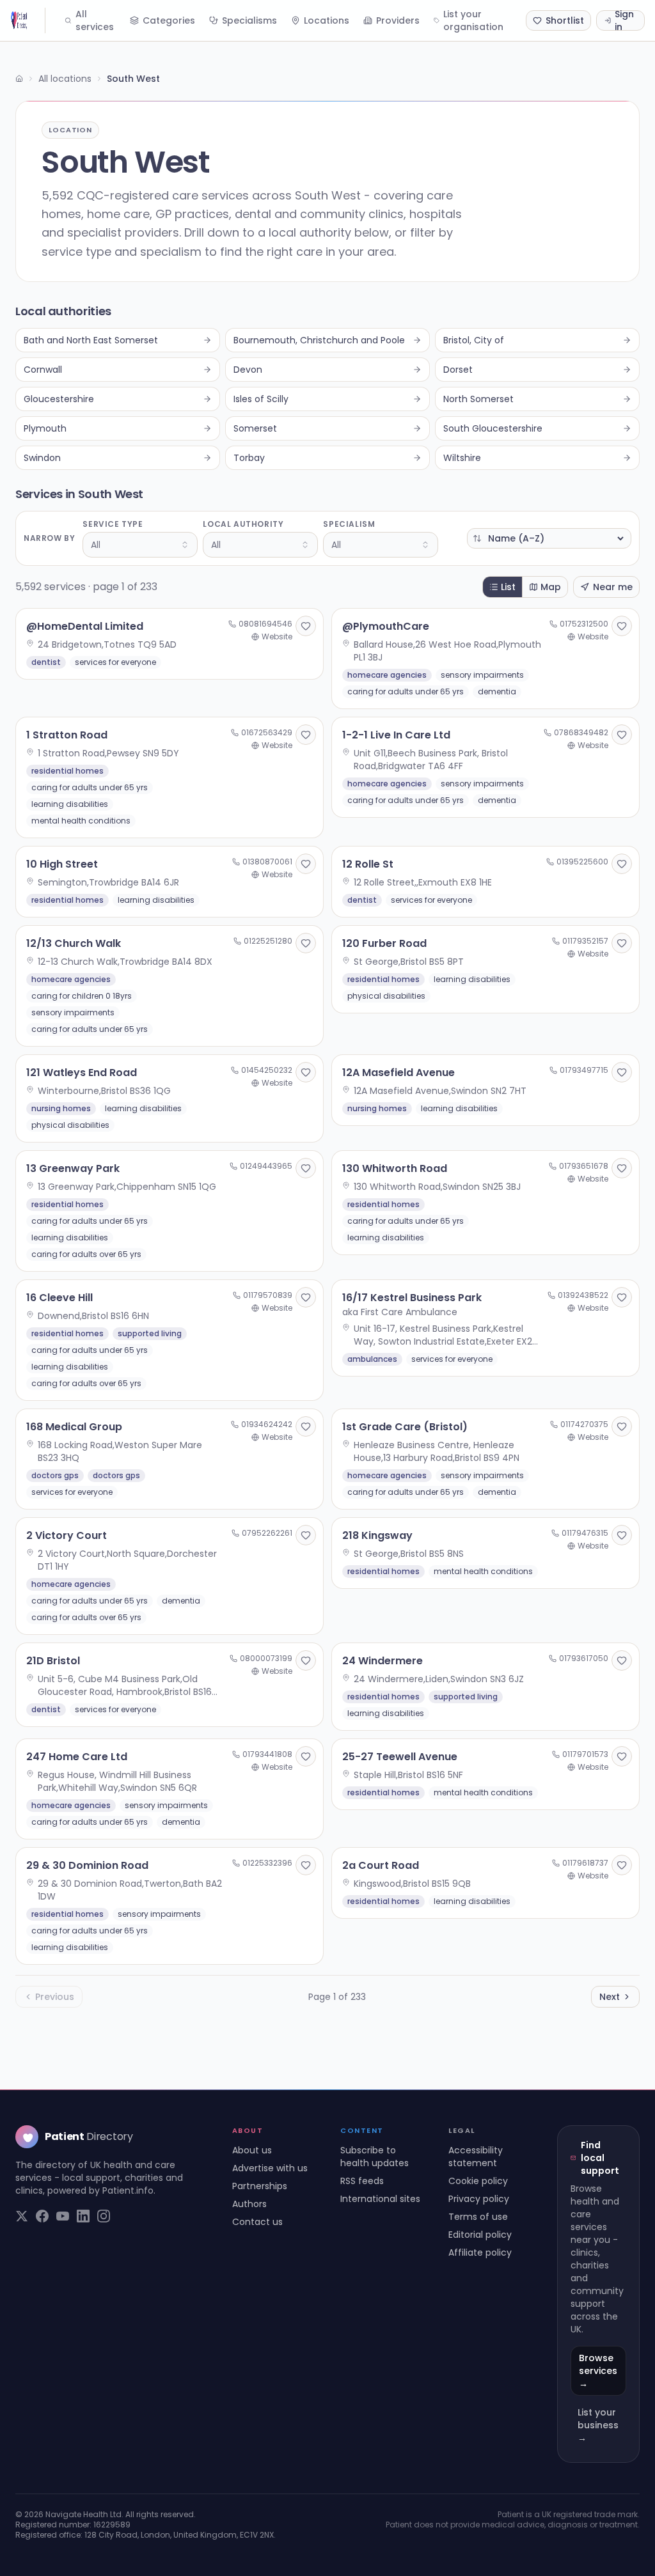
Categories (169, 20)
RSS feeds (362, 2181)
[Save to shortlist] (306, 626)
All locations (65, 79)
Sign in (624, 20)
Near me (613, 587)
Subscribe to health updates (375, 2157)
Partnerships (260, 2186)
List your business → (598, 2425)
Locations (327, 20)
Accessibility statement (476, 2157)
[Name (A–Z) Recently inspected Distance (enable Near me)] (549, 538)
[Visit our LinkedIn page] (83, 2216)
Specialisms (249, 20)
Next (610, 1997)
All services (95, 20)
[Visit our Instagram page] (104, 2216)
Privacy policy (479, 2199)
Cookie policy (478, 2181)
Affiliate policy (480, 2252)
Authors (249, 2204)
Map (551, 587)
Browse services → (598, 2371)
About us (252, 2150)
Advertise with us (270, 2168)
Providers (398, 20)
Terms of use (478, 2217)
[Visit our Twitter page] (22, 2216)
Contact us (257, 2222)
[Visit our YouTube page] (63, 2216)
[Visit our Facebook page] (42, 2216)
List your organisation (473, 20)
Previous (55, 1997)
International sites (380, 2199)
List (508, 587)
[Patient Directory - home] (28, 20)
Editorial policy (480, 2235)
